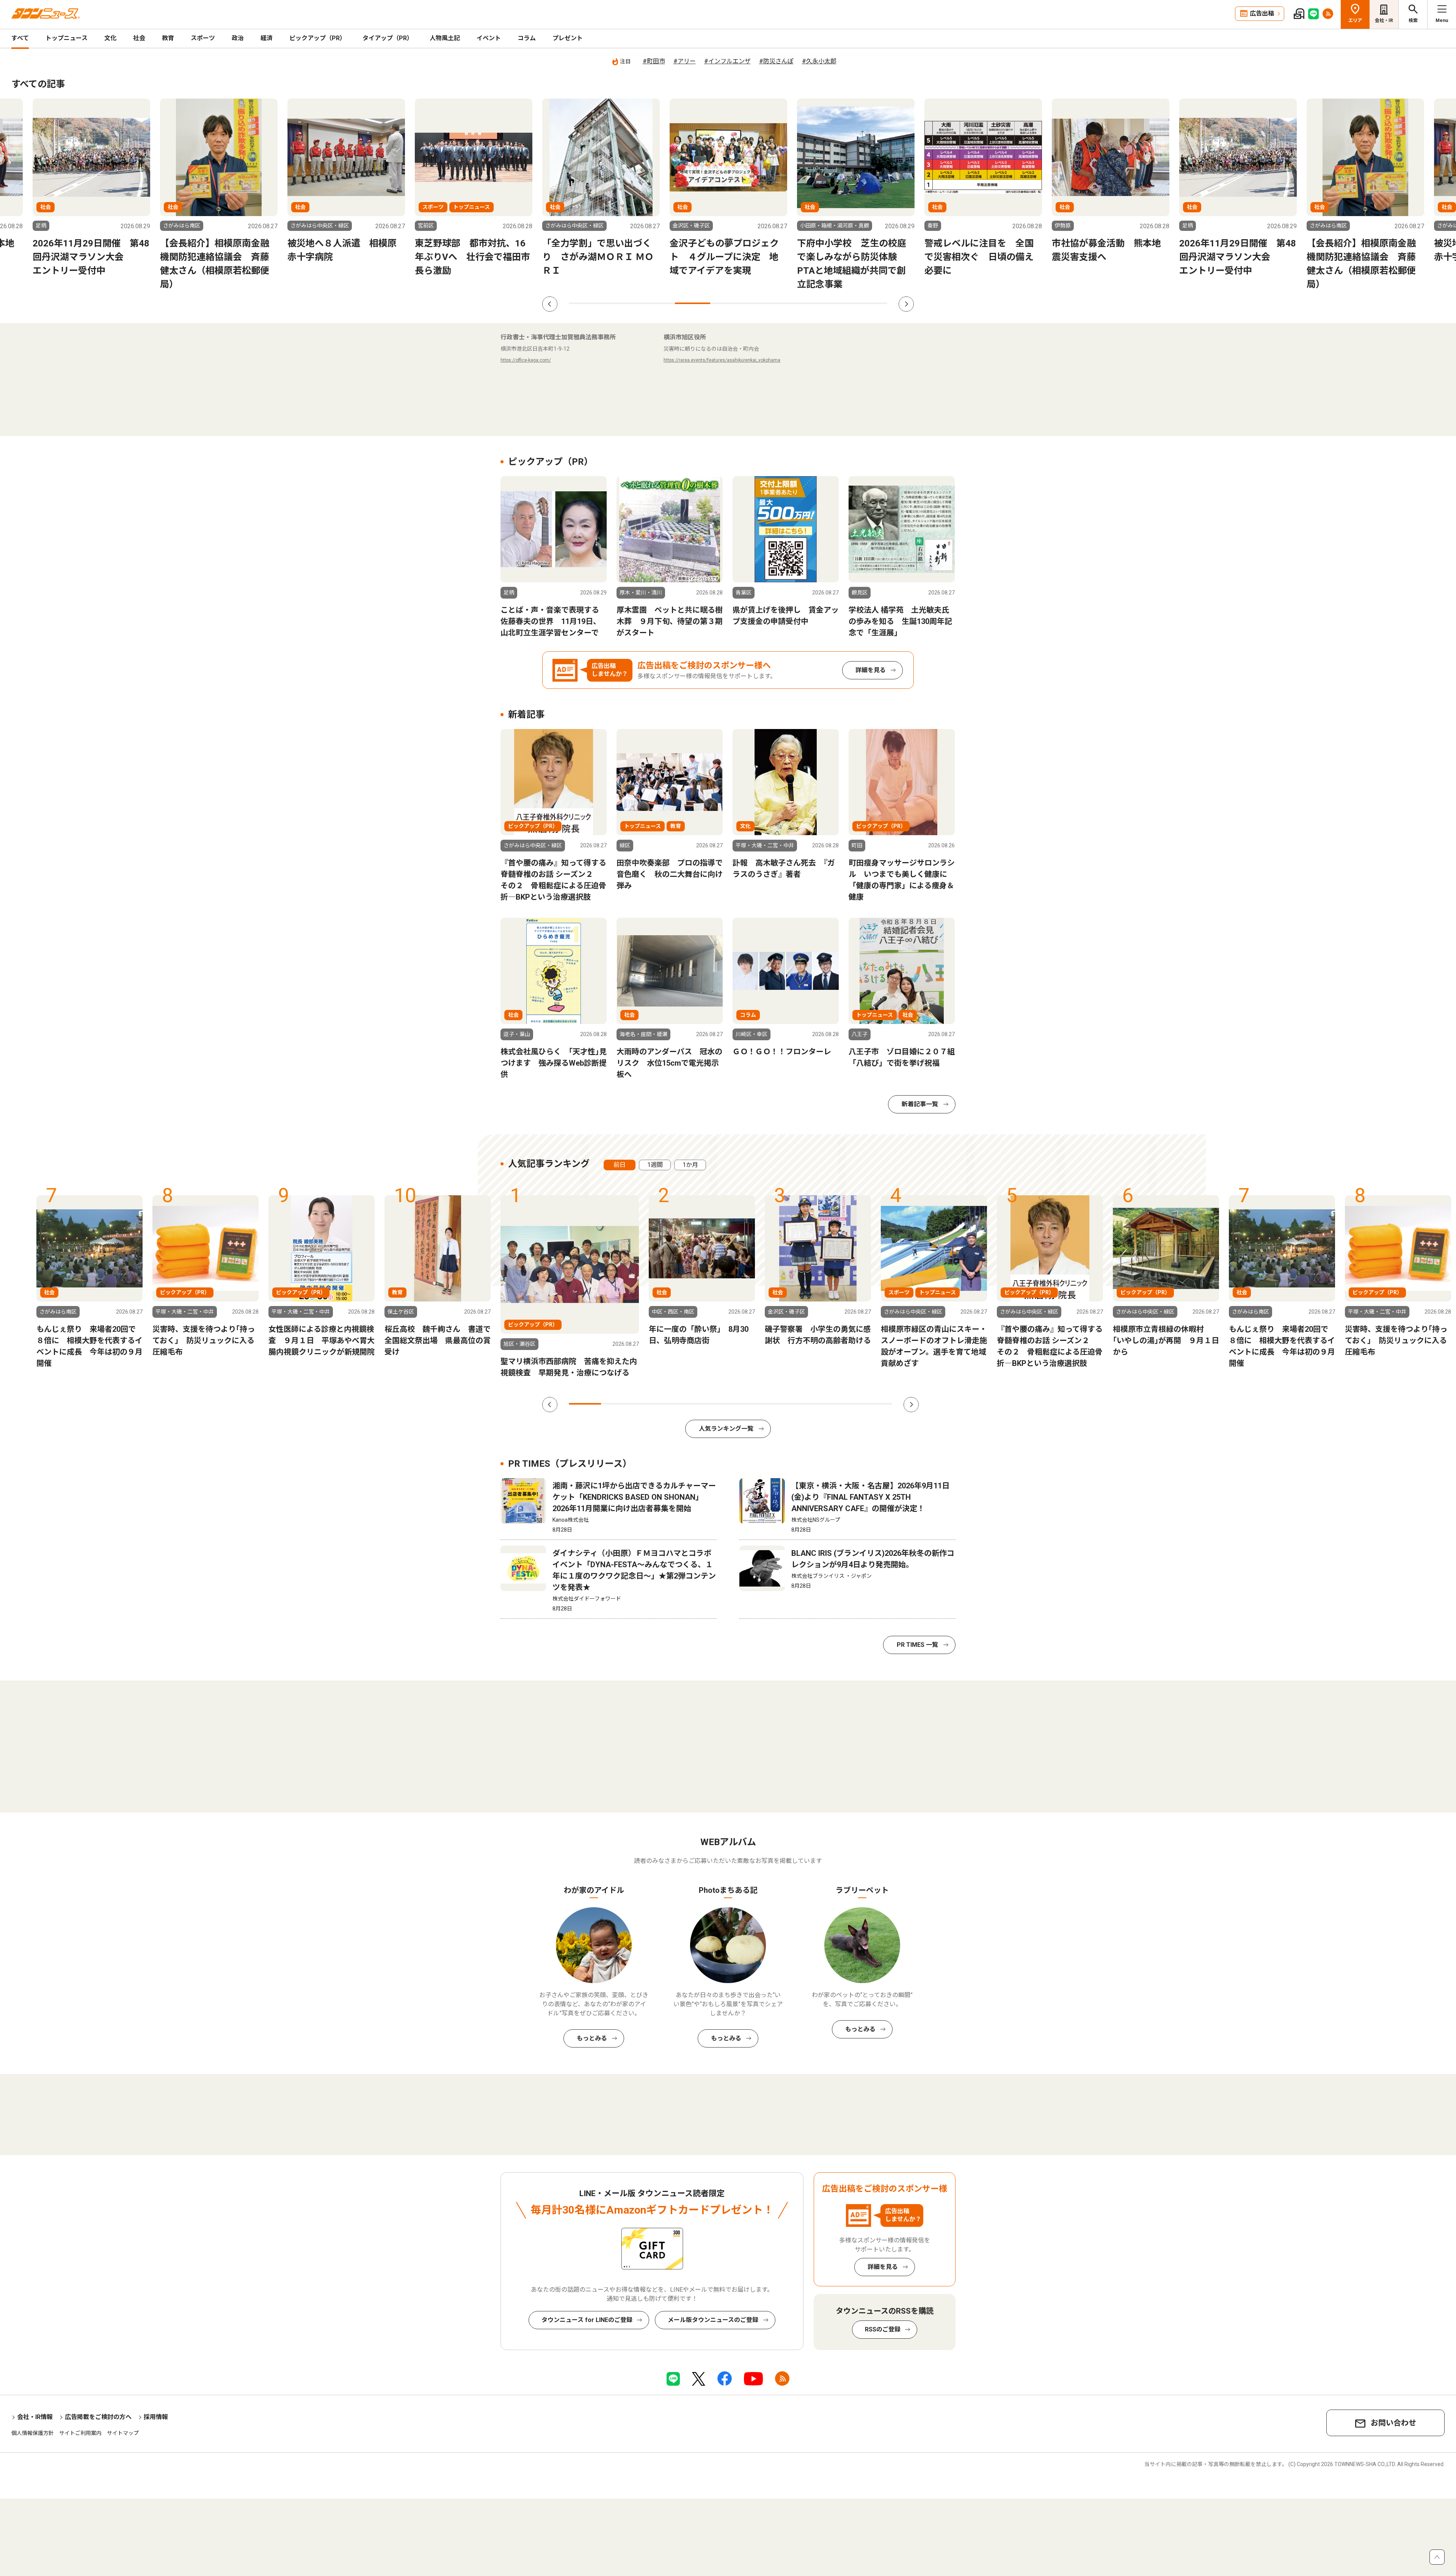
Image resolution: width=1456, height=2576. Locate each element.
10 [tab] (876, 1404)
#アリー (685, 61)
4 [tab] (693, 303)
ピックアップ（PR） (318, 38)
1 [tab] (586, 303)
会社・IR (1384, 20)
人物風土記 (445, 38)
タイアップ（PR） (388, 38)
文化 (110, 38)
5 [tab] (728, 303)
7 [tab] (799, 303)
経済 (267, 38)
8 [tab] (834, 303)
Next (906, 304)
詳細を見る (871, 670)
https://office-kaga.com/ (526, 360)
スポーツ (203, 38)
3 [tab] (657, 303)
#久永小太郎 (819, 61)
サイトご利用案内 (80, 2433)
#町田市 (654, 61)
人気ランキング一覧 (726, 1429)
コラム (527, 38)
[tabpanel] (601, 188)
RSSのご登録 (883, 2329)
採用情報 (156, 2417)
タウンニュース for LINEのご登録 (587, 2320)
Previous (550, 304)
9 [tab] (870, 303)
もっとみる (592, 2038)
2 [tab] (622, 303)
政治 (238, 38)
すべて (20, 38)
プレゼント (568, 38)
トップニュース (67, 38)
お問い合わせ (1393, 2423)
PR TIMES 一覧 (917, 1645)
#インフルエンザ (727, 61)
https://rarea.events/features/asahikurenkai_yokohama (722, 360)
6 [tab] (763, 303)
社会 (139, 38)
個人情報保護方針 (33, 2433)
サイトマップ (123, 2433)
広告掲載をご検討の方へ (98, 2417)
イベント (489, 38)
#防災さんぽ (776, 61)
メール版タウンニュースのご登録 (713, 2320)
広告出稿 (1262, 13)
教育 (168, 38)
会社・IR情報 (35, 2417)
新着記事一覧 (920, 1104)
